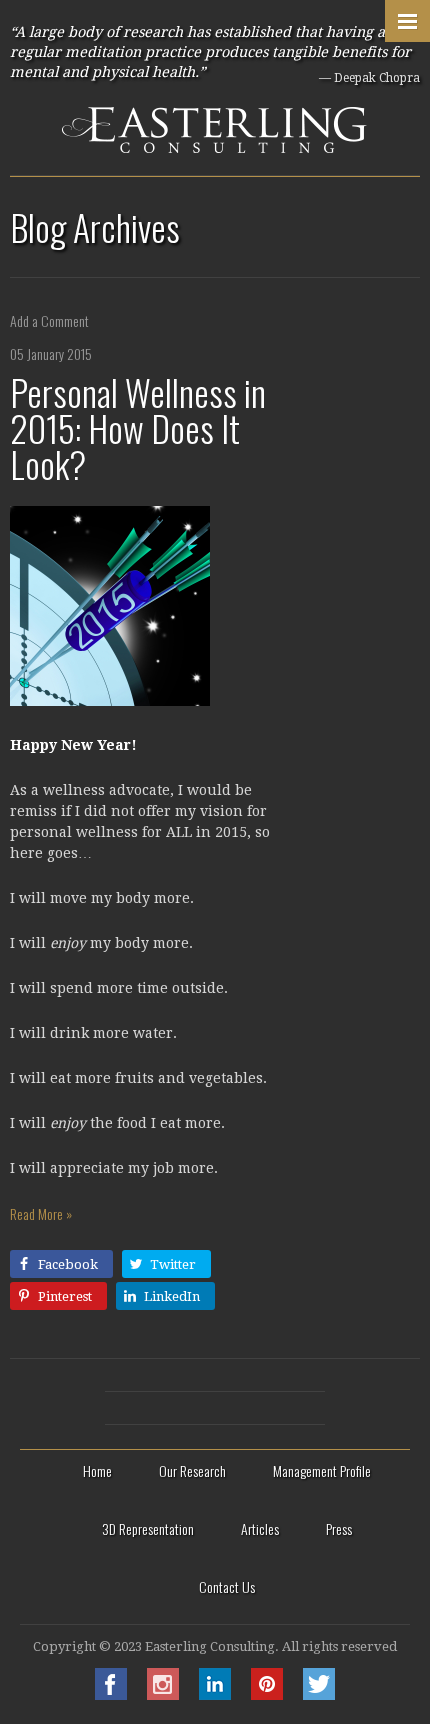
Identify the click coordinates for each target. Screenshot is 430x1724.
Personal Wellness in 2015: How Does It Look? (138, 427)
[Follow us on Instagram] (163, 1694)
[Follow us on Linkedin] (215, 1694)
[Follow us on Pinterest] (267, 1694)
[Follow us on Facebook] (111, 1694)
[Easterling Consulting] (215, 87)
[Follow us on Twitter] (319, 1694)
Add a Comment (49, 320)
